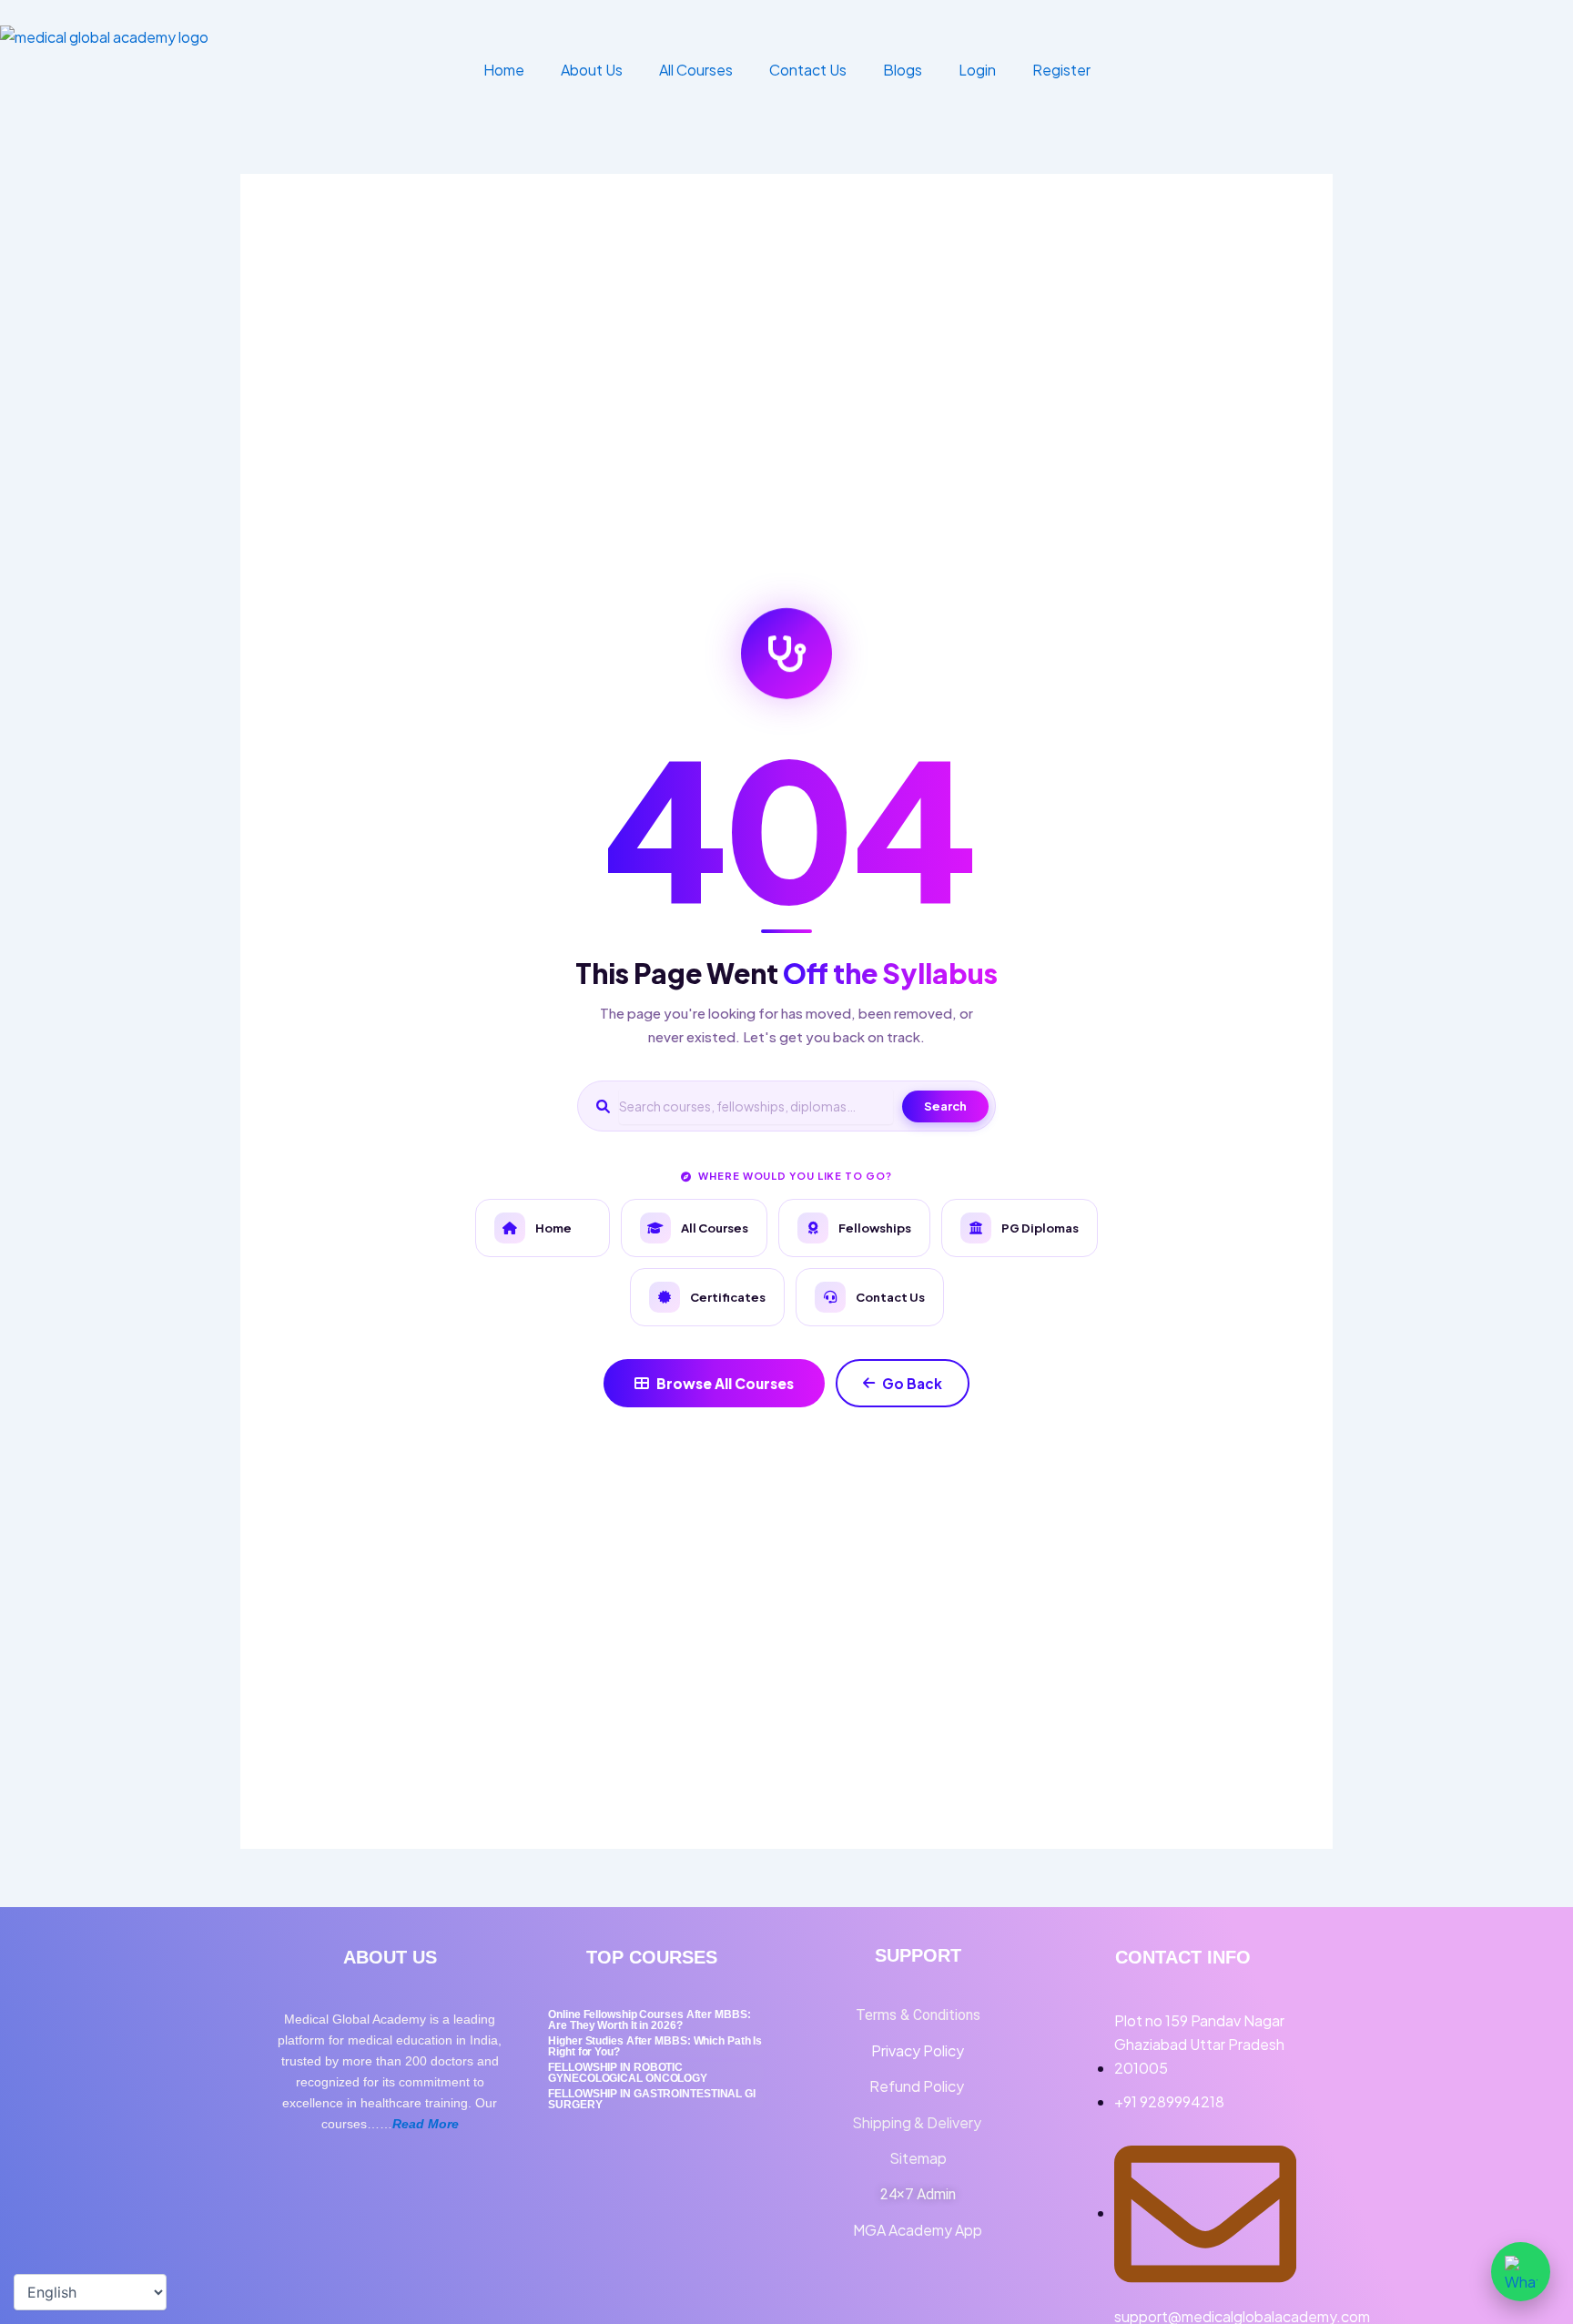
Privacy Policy (918, 2050)
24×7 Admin (918, 2194)
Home (504, 70)
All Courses (696, 70)
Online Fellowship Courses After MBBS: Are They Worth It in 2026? (649, 2020)
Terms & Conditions (918, 2015)
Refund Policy (918, 2086)
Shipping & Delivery (918, 2122)
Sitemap (918, 2158)
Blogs (903, 70)
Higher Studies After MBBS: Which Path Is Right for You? (655, 2046)
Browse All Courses (725, 1383)
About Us (592, 70)
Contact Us (808, 70)
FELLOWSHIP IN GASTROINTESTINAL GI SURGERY (652, 2099)
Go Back (912, 1383)
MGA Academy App (918, 2230)
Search (945, 1106)
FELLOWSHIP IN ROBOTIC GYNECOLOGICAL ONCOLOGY (628, 2073)
